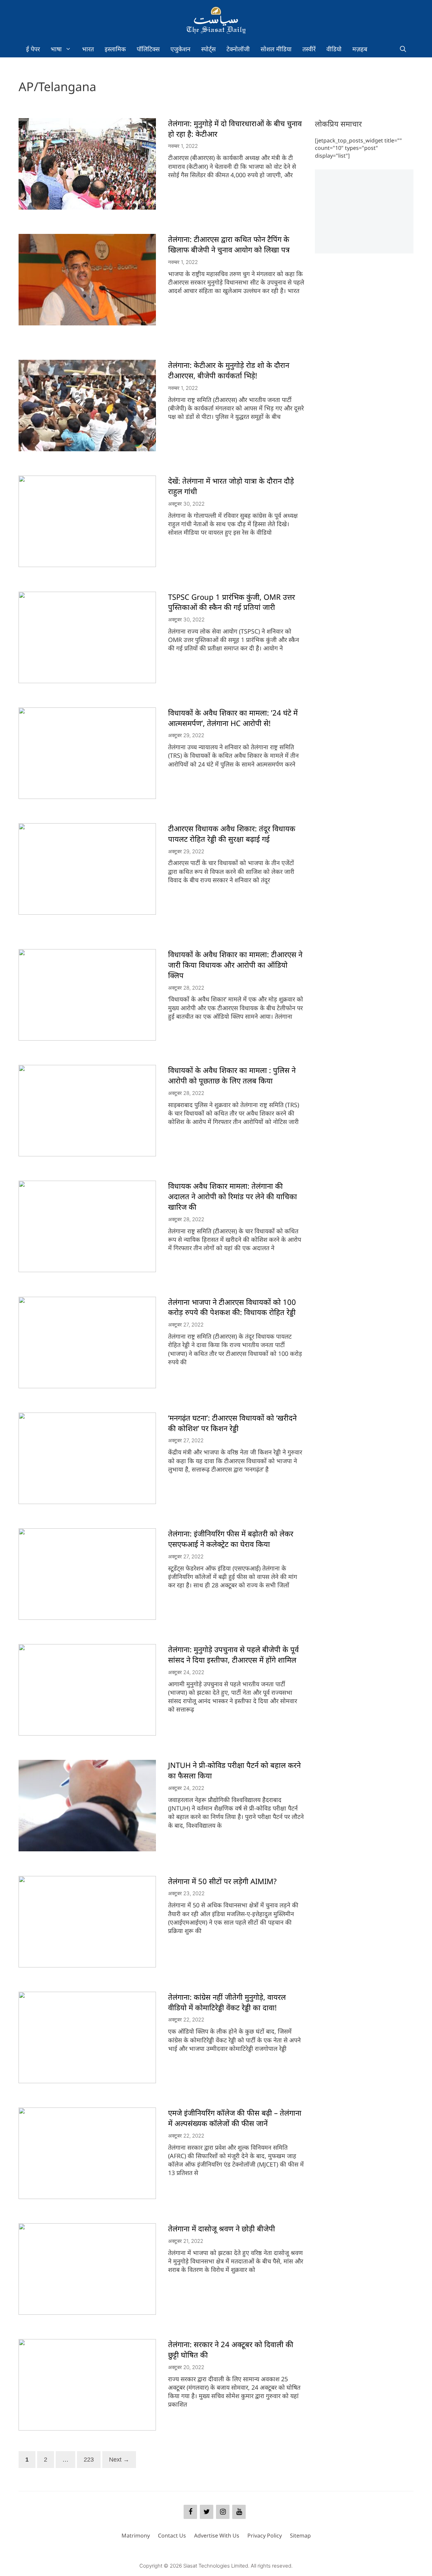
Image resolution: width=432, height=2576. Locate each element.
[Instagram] (223, 2512)
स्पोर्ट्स (208, 49)
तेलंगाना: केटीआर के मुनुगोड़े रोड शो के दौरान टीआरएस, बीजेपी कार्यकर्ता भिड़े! (229, 370)
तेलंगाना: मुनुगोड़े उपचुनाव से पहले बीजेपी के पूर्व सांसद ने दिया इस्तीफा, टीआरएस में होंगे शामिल (233, 1654)
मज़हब (360, 49)
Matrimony (136, 2535)
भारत (88, 49)
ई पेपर (33, 49)
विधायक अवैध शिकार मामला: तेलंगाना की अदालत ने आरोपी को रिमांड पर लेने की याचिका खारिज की (233, 1196)
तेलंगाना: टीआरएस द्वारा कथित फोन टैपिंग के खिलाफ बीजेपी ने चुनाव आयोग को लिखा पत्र (229, 244)
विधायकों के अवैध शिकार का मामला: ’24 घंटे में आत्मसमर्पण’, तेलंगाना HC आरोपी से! (233, 718)
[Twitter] (207, 2512)
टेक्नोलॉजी (238, 49)
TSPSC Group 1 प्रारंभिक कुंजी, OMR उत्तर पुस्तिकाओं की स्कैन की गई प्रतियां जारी (232, 602)
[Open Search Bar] (403, 49)
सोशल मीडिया (276, 49)
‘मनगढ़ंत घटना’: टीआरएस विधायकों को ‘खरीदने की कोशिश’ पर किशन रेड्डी (232, 1423)
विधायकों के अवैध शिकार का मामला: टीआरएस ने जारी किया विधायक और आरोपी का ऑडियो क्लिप (235, 965)
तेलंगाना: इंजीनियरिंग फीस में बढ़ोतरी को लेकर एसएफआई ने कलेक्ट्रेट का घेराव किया (231, 1539)
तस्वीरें (309, 49)
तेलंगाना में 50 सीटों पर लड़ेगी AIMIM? (222, 1881)
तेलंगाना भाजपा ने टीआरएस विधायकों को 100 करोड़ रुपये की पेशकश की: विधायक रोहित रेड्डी (232, 1307)
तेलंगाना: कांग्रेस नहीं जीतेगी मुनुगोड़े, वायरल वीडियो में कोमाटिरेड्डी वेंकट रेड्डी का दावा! (227, 2002)
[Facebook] (190, 2512)
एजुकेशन (180, 49)
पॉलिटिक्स (148, 49)
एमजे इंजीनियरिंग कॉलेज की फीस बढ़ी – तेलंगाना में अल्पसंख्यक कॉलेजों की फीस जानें (235, 2118)
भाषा (56, 49)
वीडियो (334, 49)
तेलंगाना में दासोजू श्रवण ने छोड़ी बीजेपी (222, 2228)
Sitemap (300, 2535)
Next (119, 2460)
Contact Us (172, 2535)
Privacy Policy (265, 2535)
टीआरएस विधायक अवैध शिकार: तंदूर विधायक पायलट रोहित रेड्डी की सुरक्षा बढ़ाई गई (232, 834)
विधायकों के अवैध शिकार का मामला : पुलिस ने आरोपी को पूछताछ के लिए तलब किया (232, 1075)
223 (90, 2459)
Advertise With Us (217, 2535)
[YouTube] (239, 2512)
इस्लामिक (115, 49)
